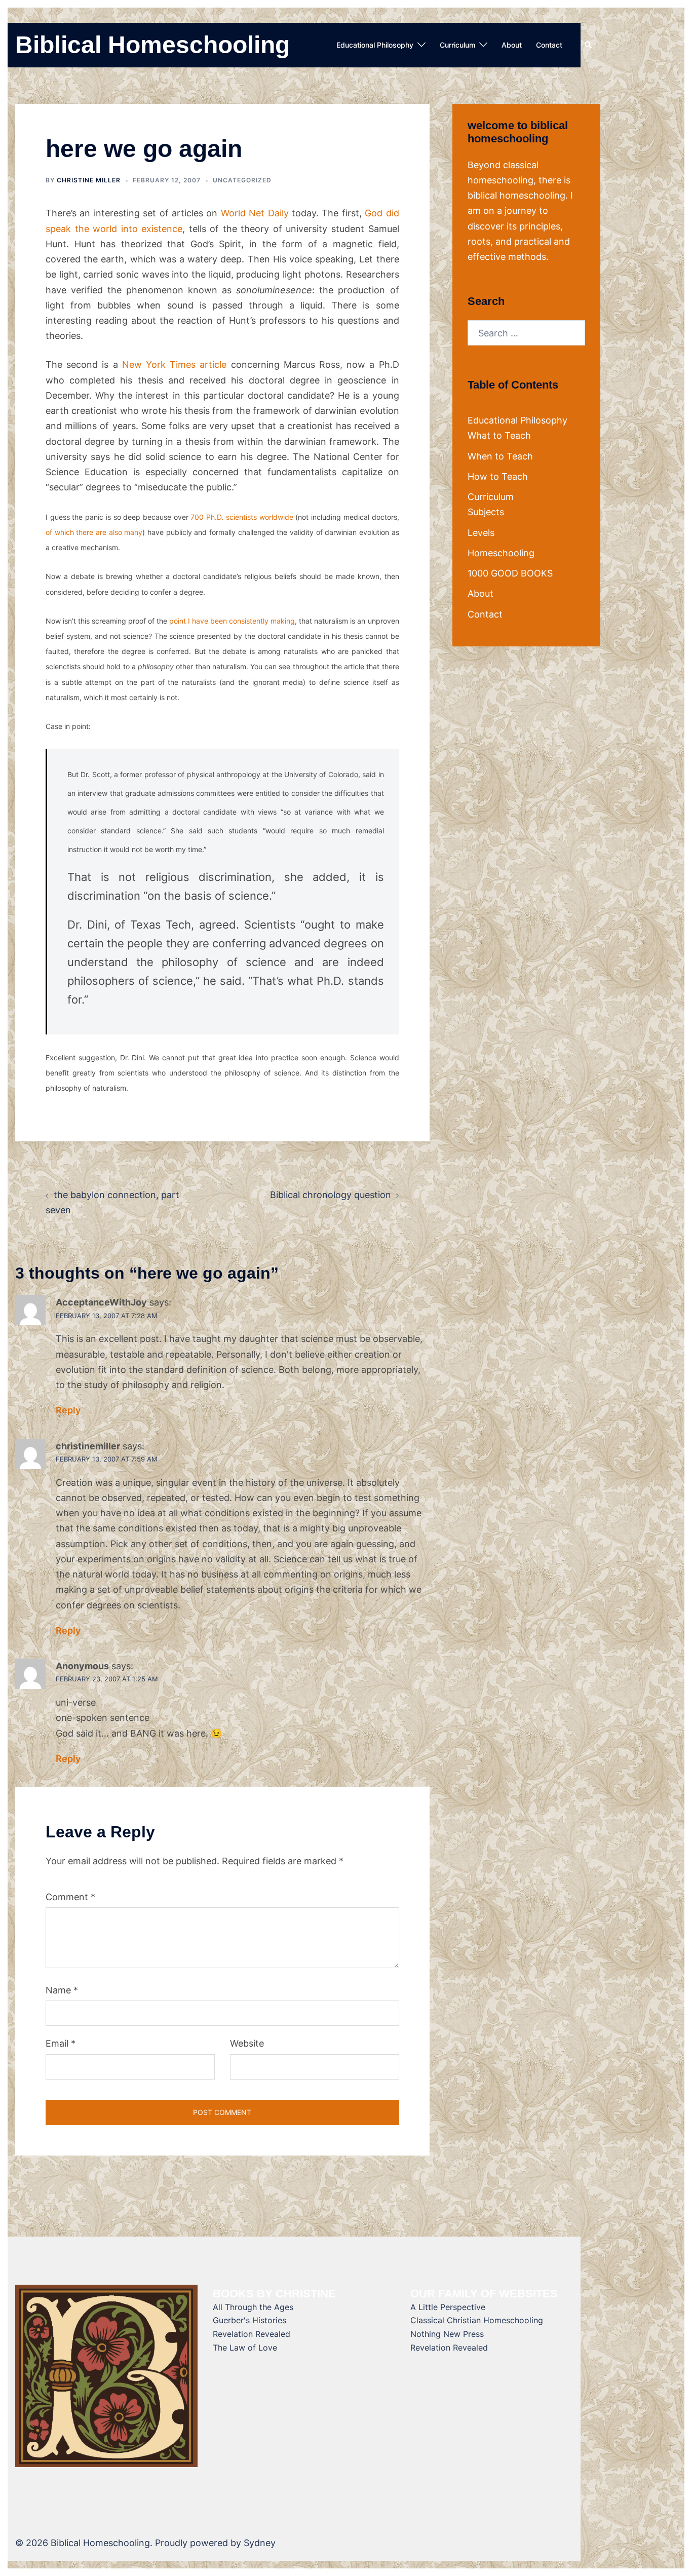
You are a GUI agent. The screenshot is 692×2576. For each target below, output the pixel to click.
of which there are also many (94, 532)
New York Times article (175, 364)
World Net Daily (255, 213)
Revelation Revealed (252, 2334)
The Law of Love (245, 2348)
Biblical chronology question (331, 1195)
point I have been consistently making (232, 621)
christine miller (89, 180)
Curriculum (457, 45)
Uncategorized (242, 180)
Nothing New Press (447, 2334)
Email (61, 2043)
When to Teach (500, 456)
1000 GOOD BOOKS (510, 573)
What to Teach (499, 435)
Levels (481, 533)
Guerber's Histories (249, 2320)
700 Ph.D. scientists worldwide (242, 517)
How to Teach (498, 476)
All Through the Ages (253, 2307)
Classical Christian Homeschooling (477, 2320)
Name (62, 1990)
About (512, 45)
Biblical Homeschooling (152, 45)
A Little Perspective (448, 2307)
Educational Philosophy (375, 45)
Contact (549, 45)
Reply (68, 1410)
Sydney (260, 2543)
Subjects (486, 512)
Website (247, 2043)
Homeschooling (501, 553)
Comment (70, 1897)
